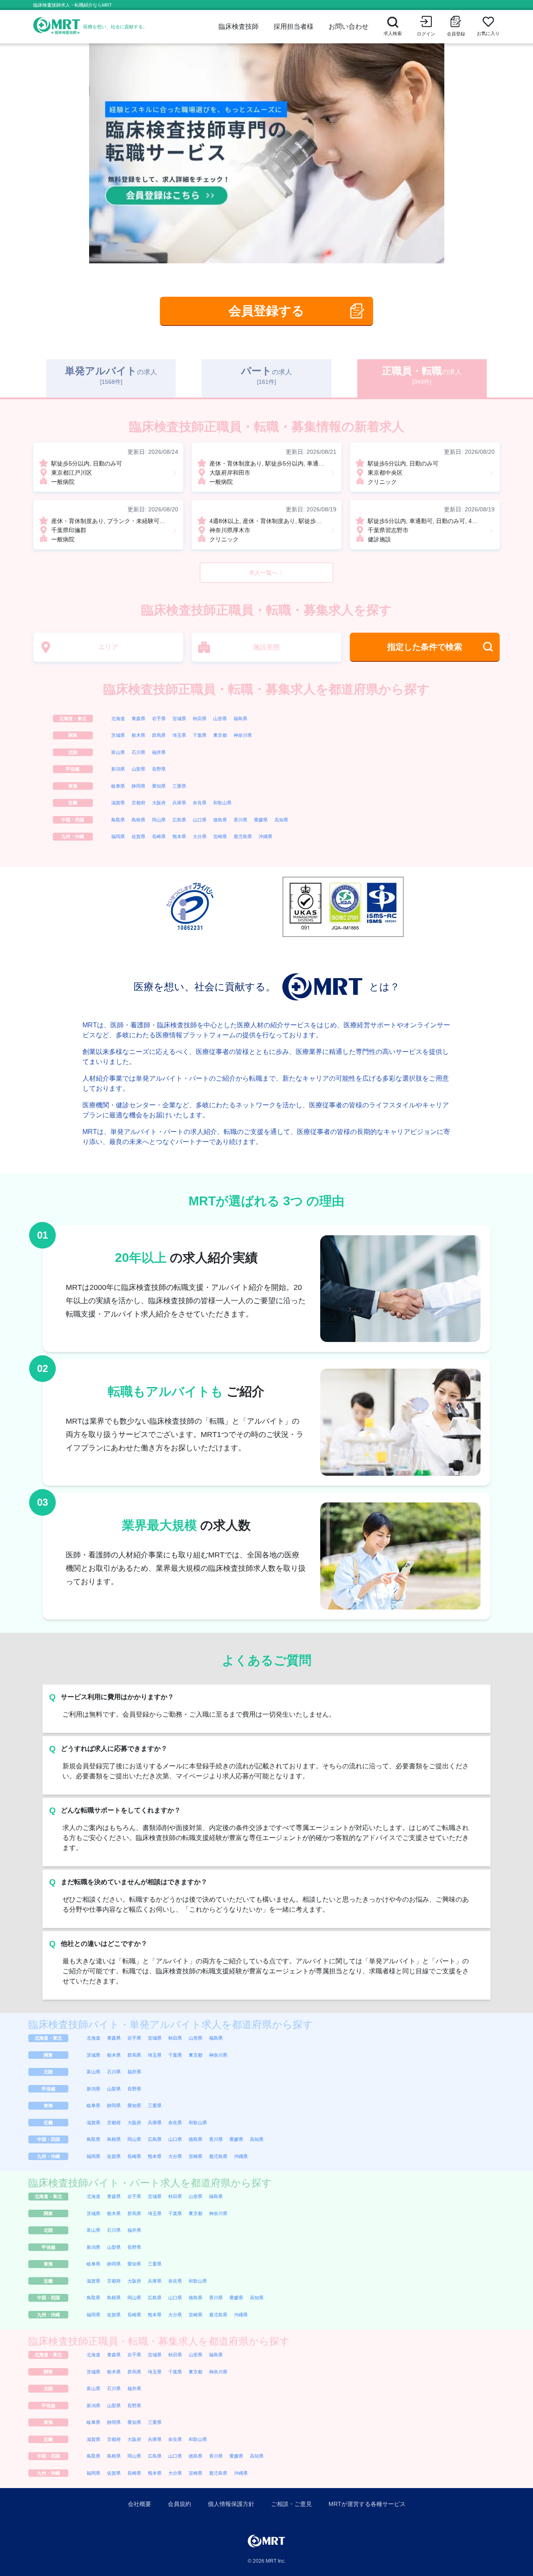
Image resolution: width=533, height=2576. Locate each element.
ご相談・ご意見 (291, 2504)
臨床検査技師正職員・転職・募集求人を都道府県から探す (266, 689)
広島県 (179, 820)
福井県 (159, 752)
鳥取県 (118, 820)
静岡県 (138, 786)
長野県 (159, 769)
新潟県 (118, 769)
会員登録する (266, 311)
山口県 (200, 820)
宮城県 (179, 718)
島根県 (138, 820)
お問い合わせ (349, 26)
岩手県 (159, 718)
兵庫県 (179, 803)
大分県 (200, 836)
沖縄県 (265, 836)
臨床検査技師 (239, 26)
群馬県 (159, 735)
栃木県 (138, 735)
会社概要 (139, 2504)
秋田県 (200, 718)
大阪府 (159, 803)
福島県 (240, 718)
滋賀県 (118, 803)
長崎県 (159, 836)
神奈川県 (243, 735)
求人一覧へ (263, 573)
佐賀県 (138, 836)
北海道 (118, 718)
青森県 (138, 718)
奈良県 (200, 803)
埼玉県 (179, 735)
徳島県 (220, 820)
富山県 (118, 752)
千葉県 (200, 735)
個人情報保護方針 (231, 2504)
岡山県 (159, 820)
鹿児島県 (243, 836)
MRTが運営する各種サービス (367, 2504)
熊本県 (179, 836)
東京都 (220, 735)
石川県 (138, 752)
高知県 (281, 820)
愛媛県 (261, 820)
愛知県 (159, 786)
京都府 (138, 803)
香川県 (240, 820)
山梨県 (138, 769)
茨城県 (118, 735)
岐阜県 (118, 786)
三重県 (179, 786)
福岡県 (118, 836)
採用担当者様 (294, 26)
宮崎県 (220, 836)
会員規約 (179, 2504)
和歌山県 (222, 803)
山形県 (220, 718)
